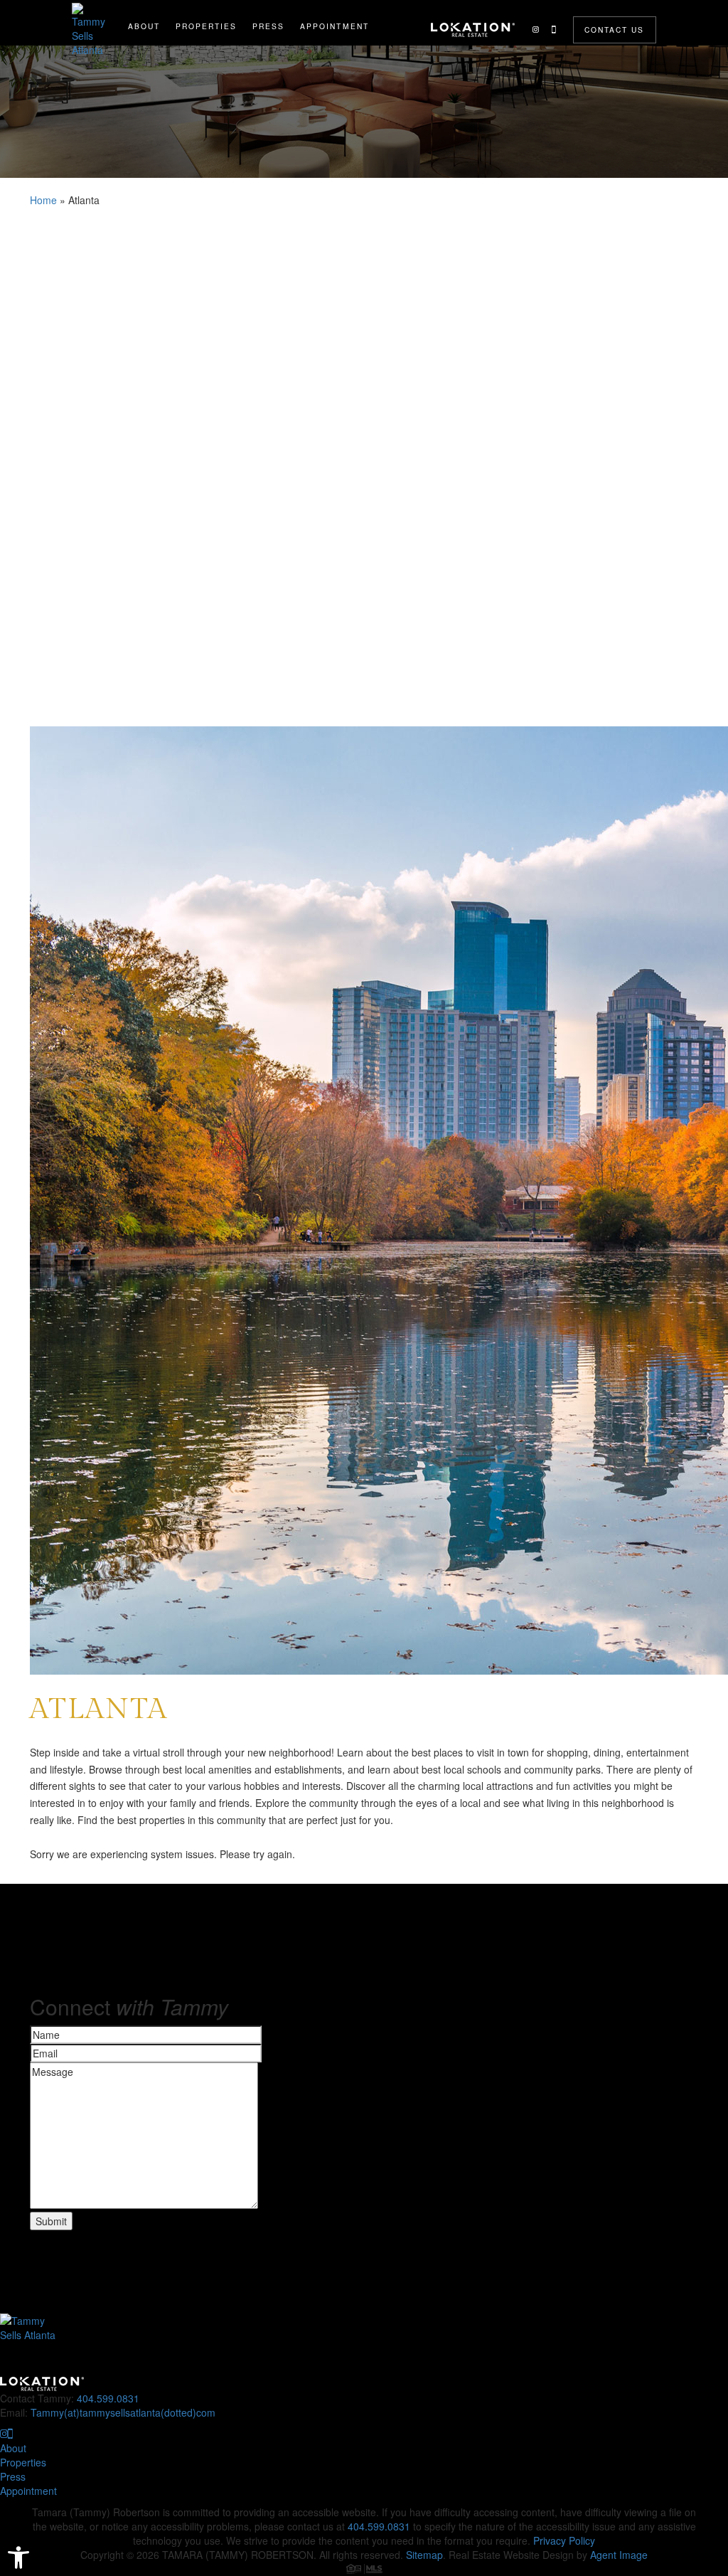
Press (268, 26)
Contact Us (614, 30)
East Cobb (206, 129)
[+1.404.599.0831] (553, 30)
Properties (206, 26)
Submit (51, 2221)
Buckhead (207, 111)
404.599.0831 (108, 2398)
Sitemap (424, 2555)
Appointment (334, 26)
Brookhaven (206, 76)
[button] (18, 2558)
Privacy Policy (564, 2540)
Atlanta (207, 94)
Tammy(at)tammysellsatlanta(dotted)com (123, 2412)
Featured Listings (207, 58)
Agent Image (619, 2555)
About (144, 26)
